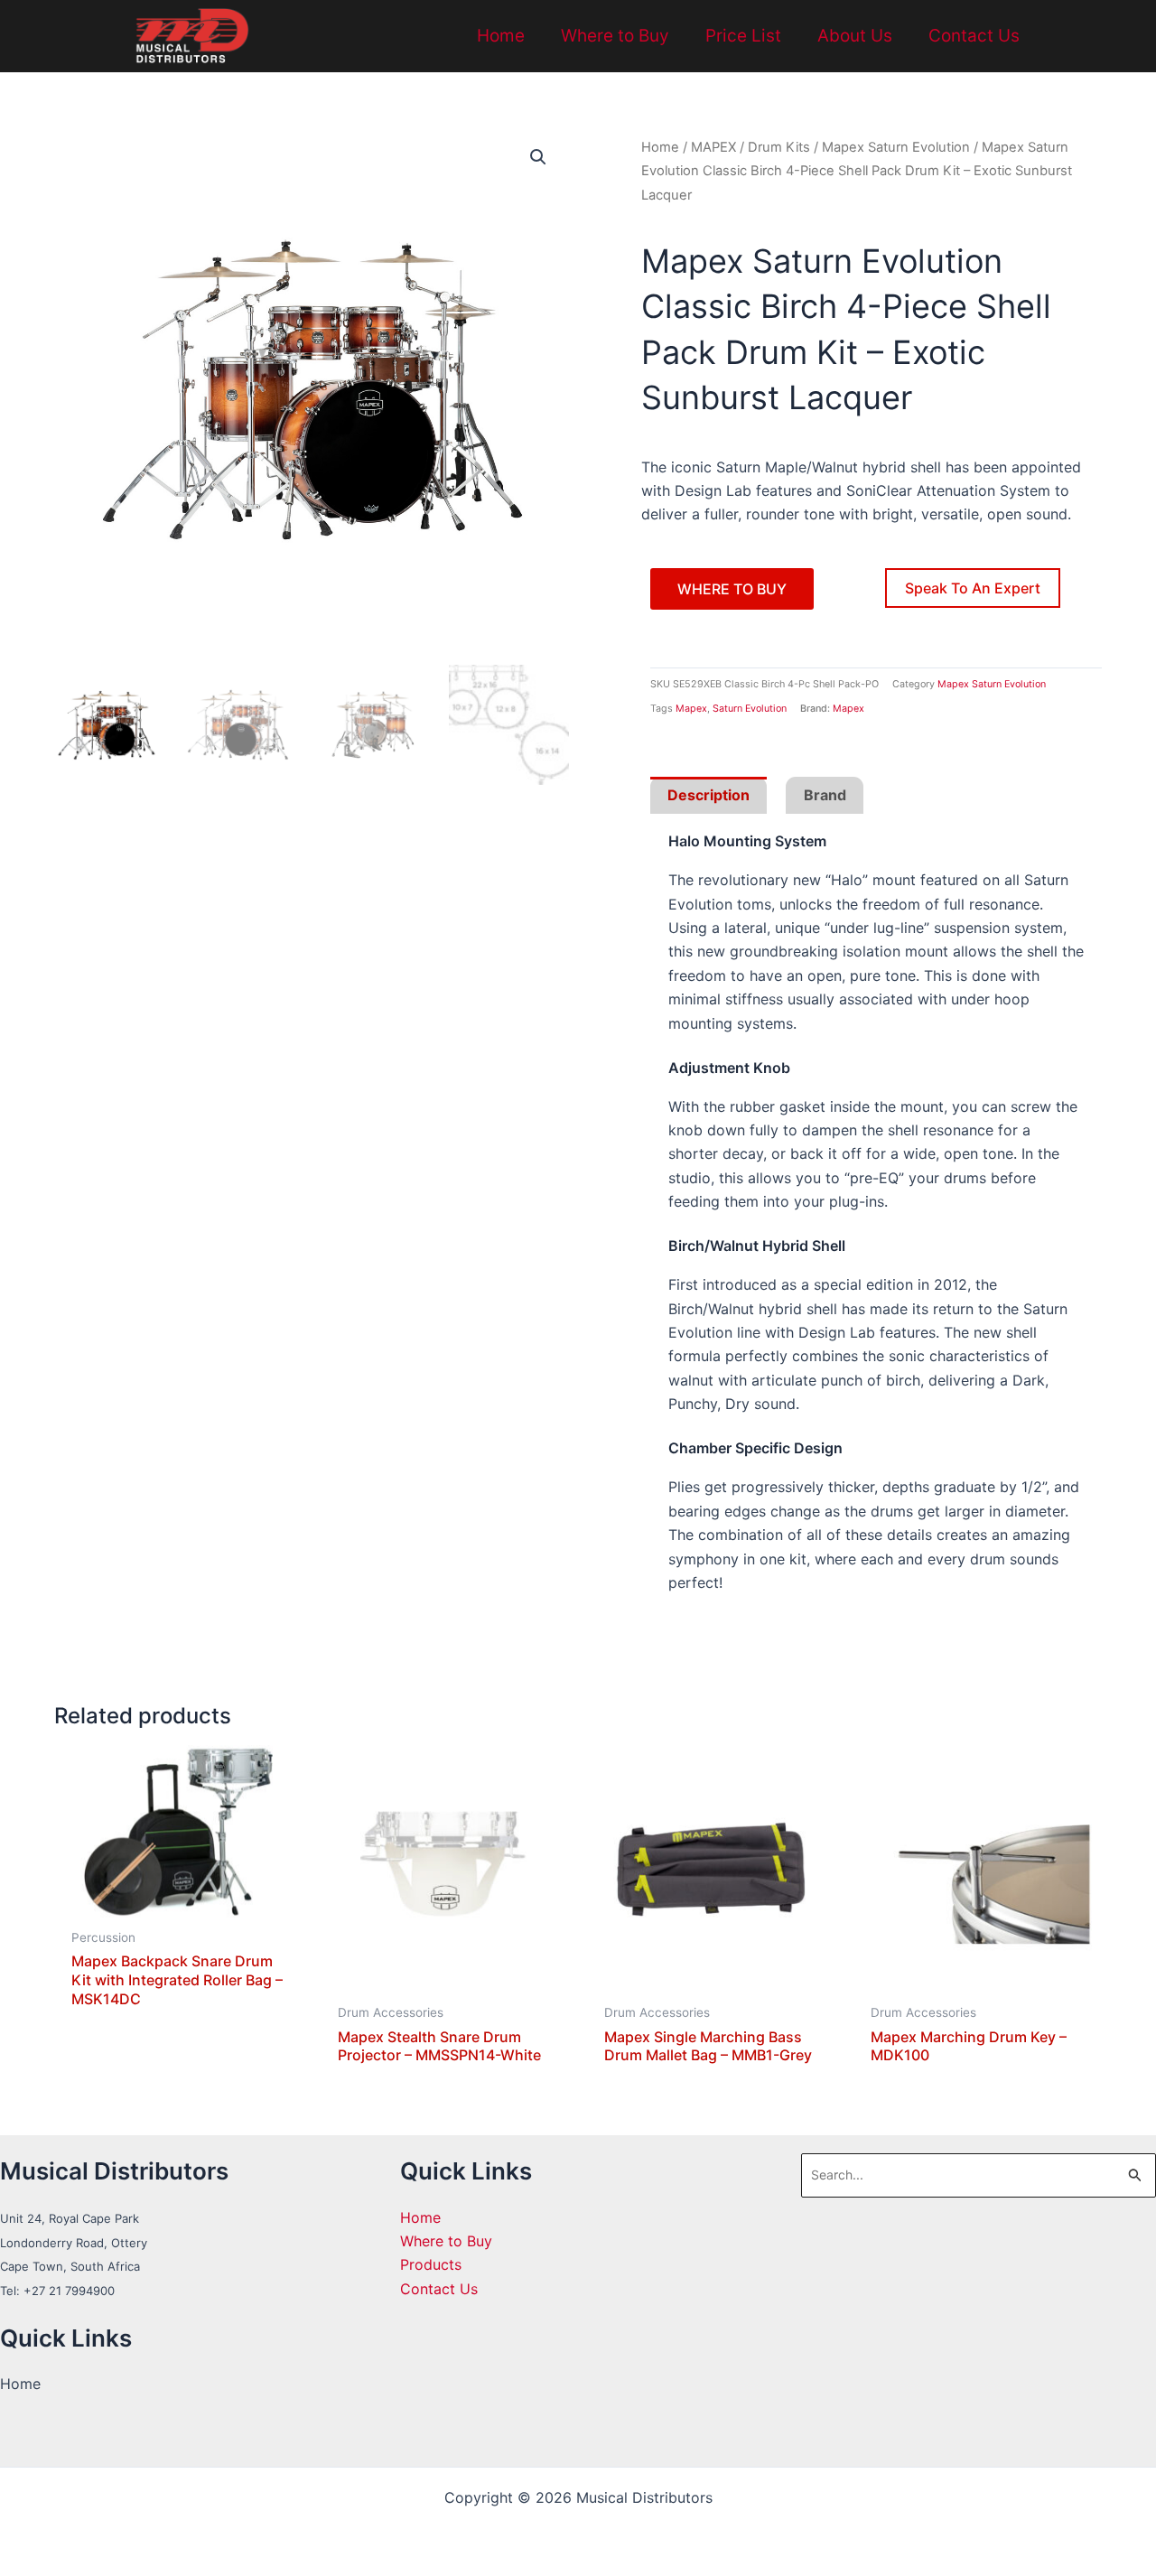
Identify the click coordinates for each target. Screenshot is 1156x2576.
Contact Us (974, 36)
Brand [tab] (825, 795)
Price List (743, 36)
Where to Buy (615, 36)
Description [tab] (709, 795)
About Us (855, 36)
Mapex (691, 709)
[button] (538, 157)
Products (431, 2264)
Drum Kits (779, 147)
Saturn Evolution (750, 709)
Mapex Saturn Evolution (896, 147)
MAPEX (713, 147)
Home (501, 36)
